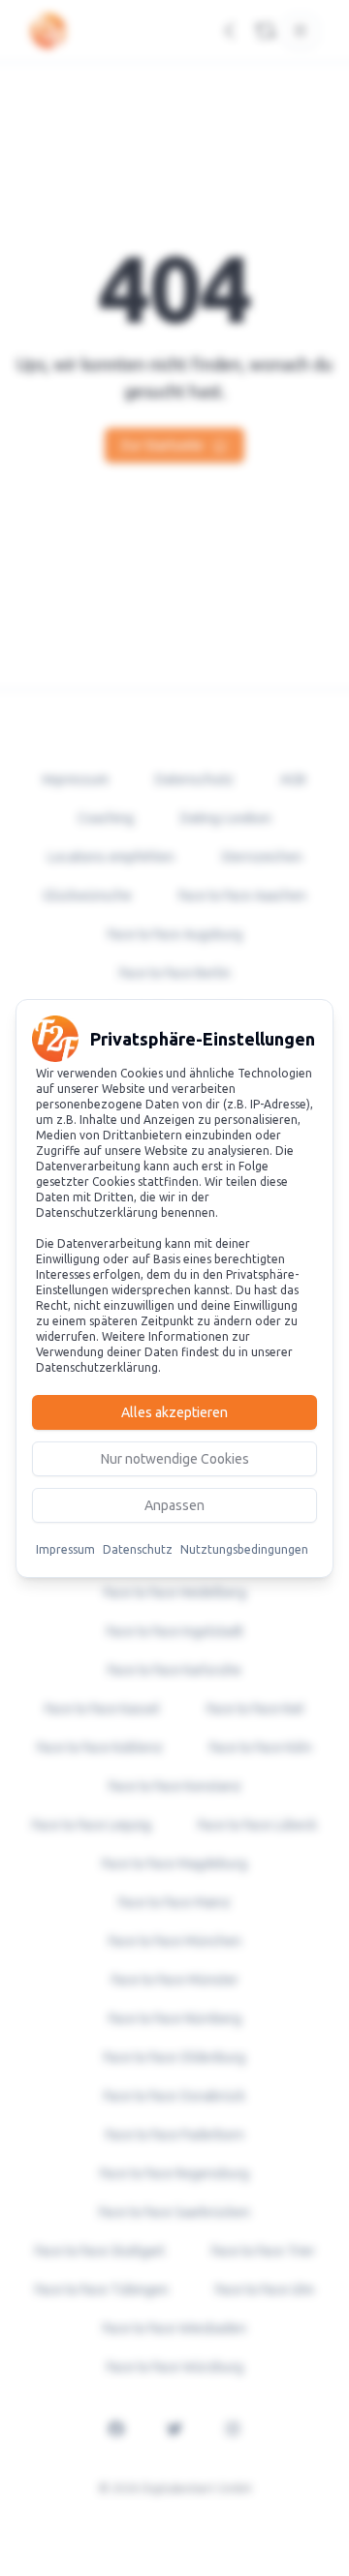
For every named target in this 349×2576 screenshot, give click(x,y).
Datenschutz (138, 1549)
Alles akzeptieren (174, 1412)
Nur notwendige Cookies (175, 1459)
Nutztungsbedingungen (244, 1549)
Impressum (65, 1549)
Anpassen (174, 1505)
